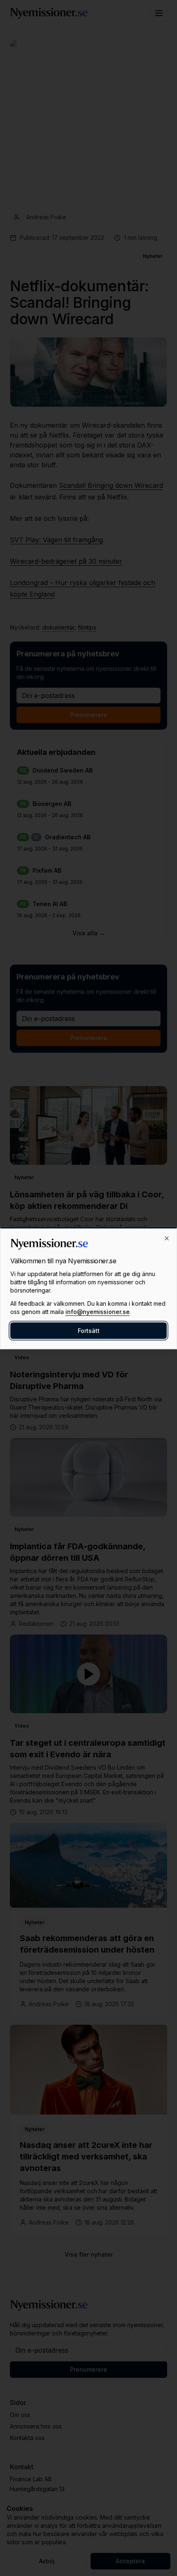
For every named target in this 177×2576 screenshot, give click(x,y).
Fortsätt (89, 1331)
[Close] (167, 1239)
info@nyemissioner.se (98, 1312)
